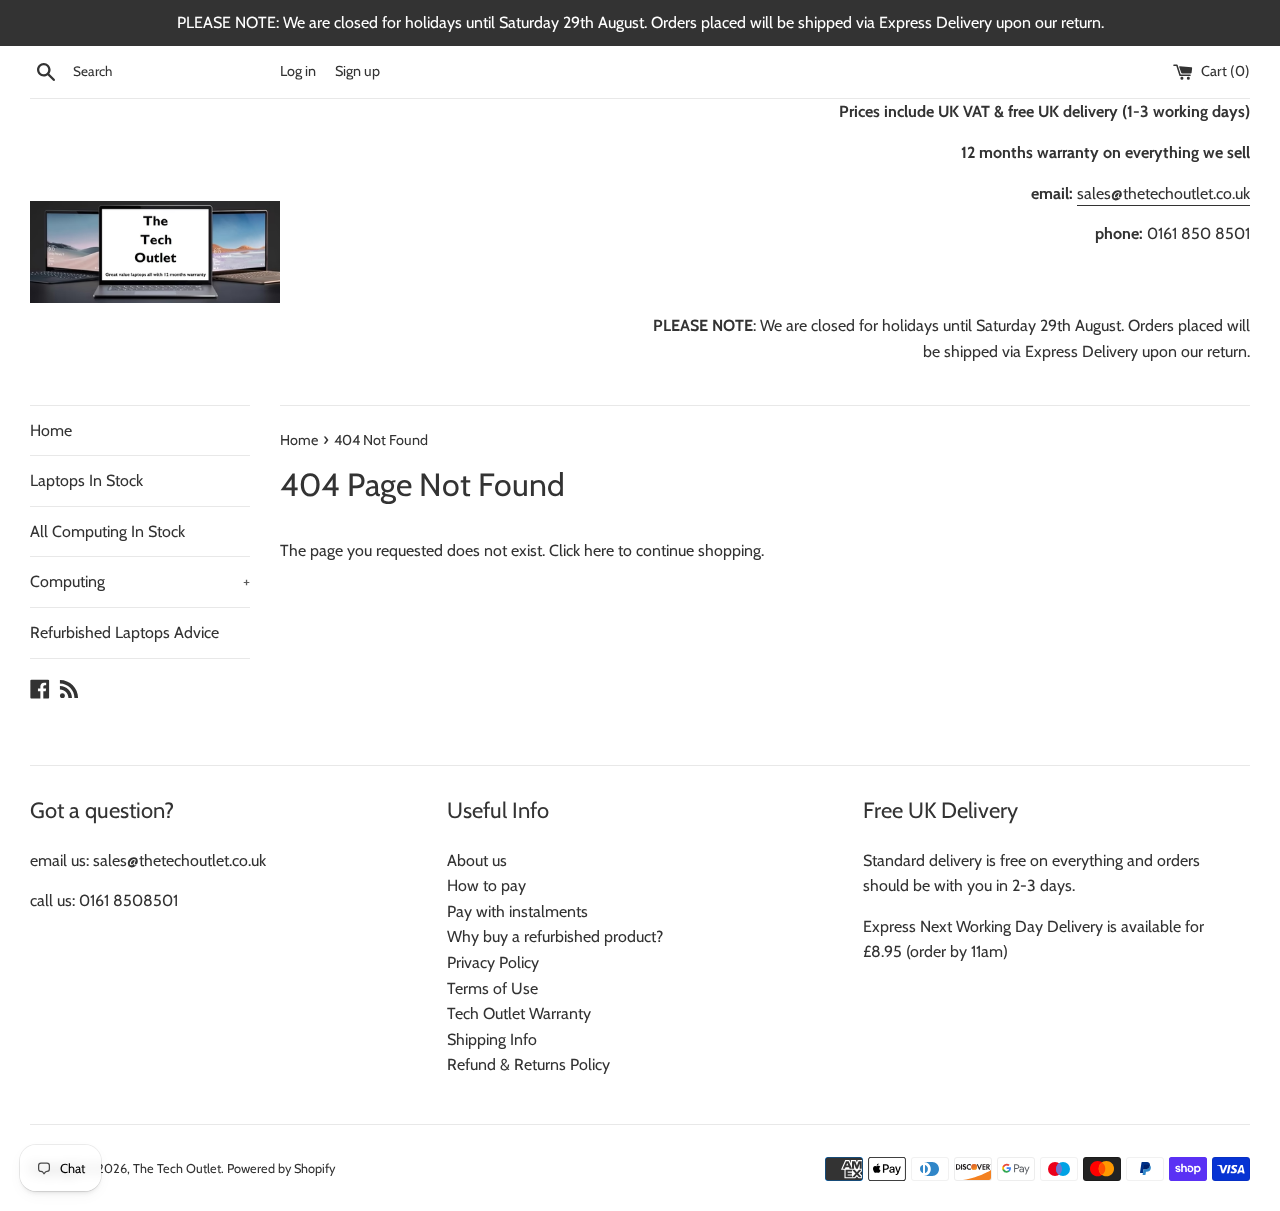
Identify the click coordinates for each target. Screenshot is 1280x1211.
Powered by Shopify (281, 1168)
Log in (298, 71)
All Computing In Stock (107, 531)
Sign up (357, 71)
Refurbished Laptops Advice (124, 632)
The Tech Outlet (177, 1168)
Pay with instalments (517, 911)
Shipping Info (492, 1039)
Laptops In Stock (86, 480)
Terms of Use (492, 988)
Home (51, 430)
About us (477, 860)
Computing (140, 581)
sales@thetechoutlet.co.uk (1163, 193)
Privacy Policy (493, 962)
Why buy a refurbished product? (555, 936)
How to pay (486, 885)
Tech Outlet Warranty (519, 1013)
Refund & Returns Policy (528, 1064)
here (599, 550)
